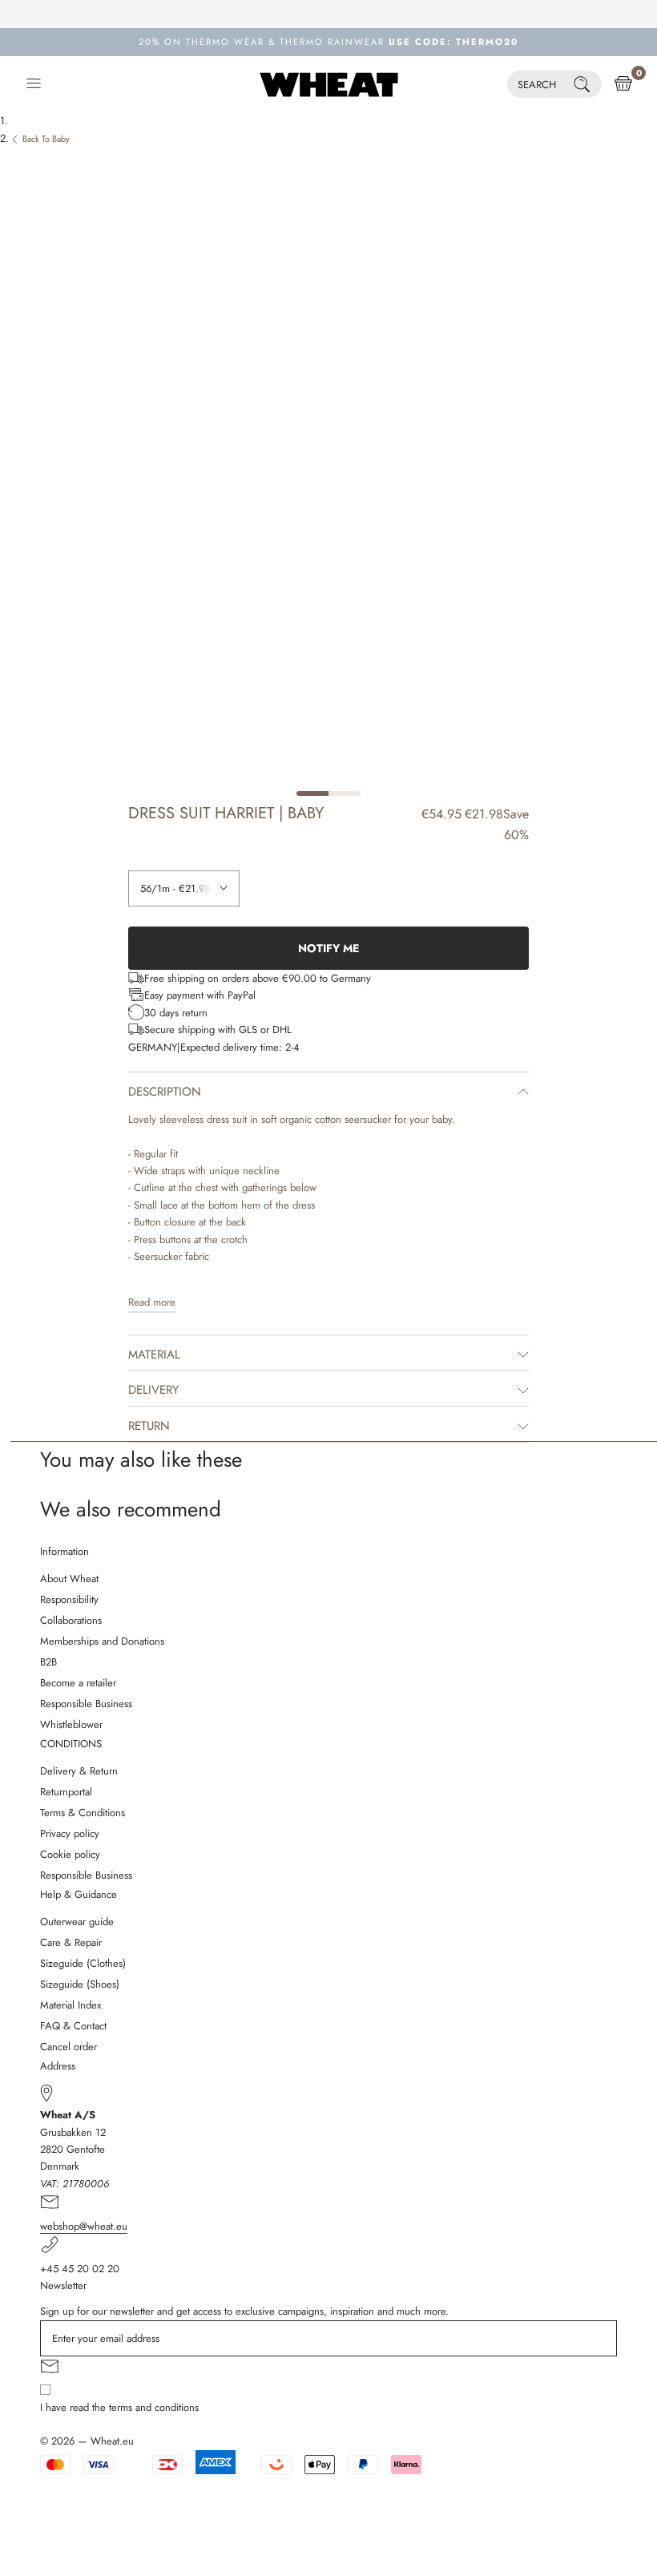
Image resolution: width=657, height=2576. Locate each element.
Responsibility (69, 1599)
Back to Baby (46, 139)
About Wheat (69, 1579)
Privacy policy (70, 1833)
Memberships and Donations (102, 1641)
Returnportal (66, 1792)
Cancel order (69, 2047)
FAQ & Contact (73, 2026)
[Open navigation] (34, 84)
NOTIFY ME (328, 948)
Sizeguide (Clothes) (83, 1963)
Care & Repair (71, 1942)
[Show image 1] (312, 793)
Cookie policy (70, 1854)
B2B (48, 1662)
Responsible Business (86, 1704)
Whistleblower (71, 1724)
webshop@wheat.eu (84, 2226)
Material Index (71, 2005)
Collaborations (71, 1620)
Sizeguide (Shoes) (80, 1984)
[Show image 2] (345, 793)
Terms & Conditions (83, 1813)
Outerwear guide (77, 1922)
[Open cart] (623, 84)
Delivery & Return (79, 1771)
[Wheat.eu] (329, 84)
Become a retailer (78, 1683)
